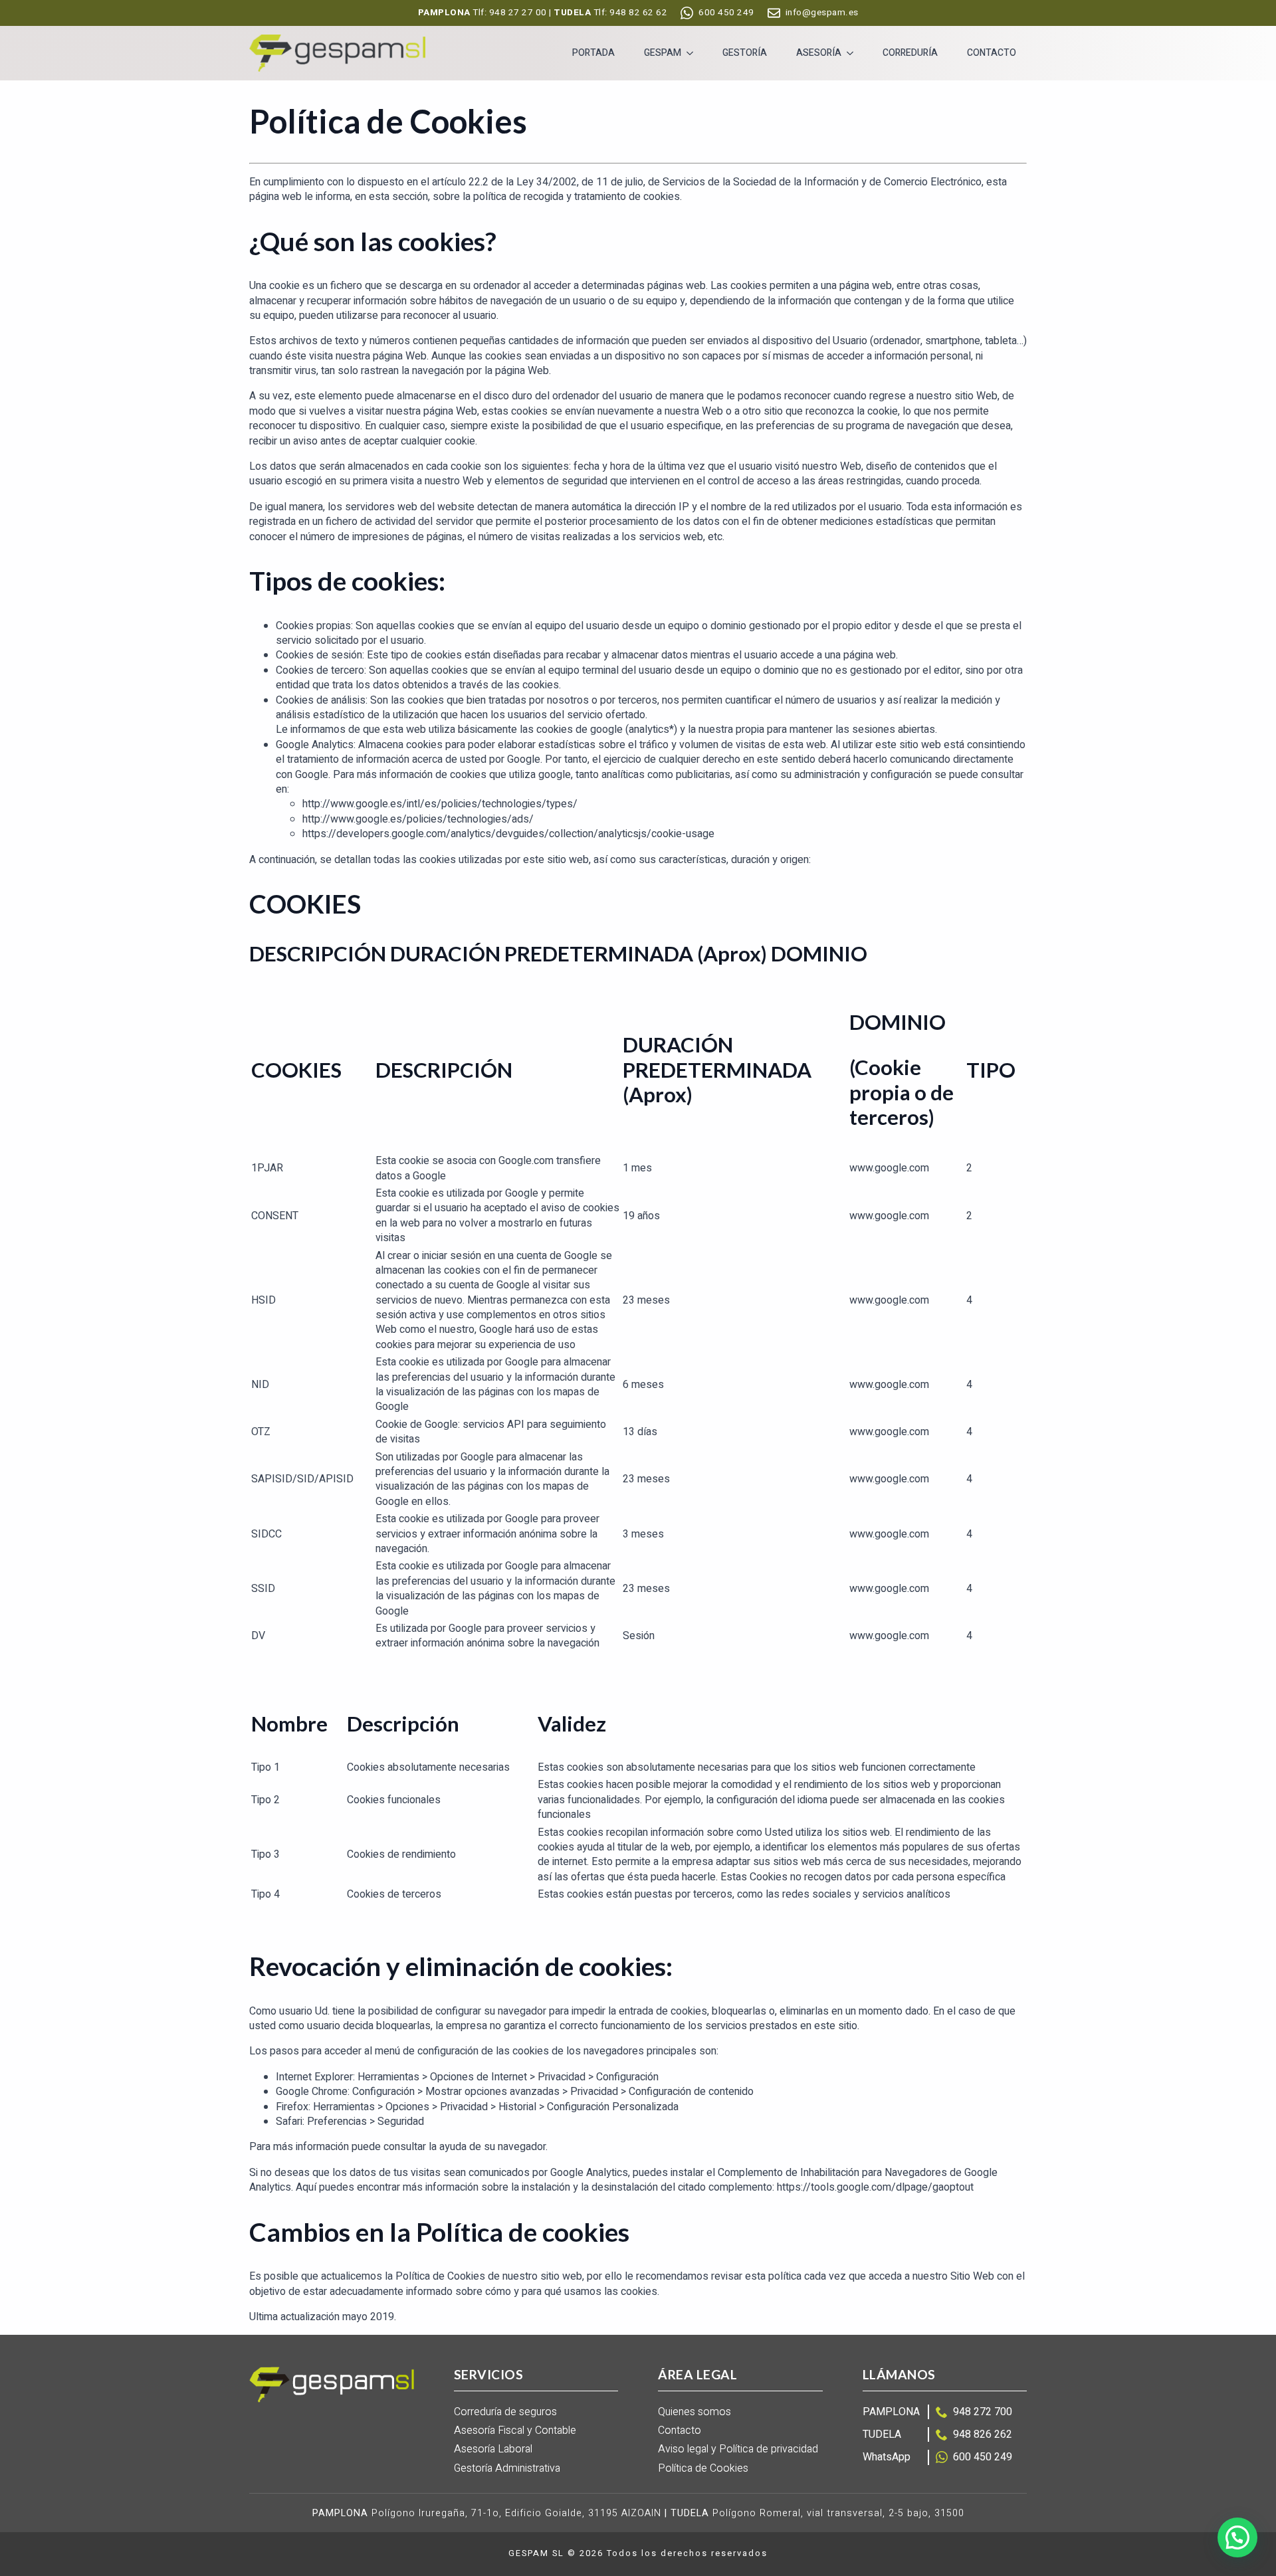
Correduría (910, 53)
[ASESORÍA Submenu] (853, 53)
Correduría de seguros (505, 2412)
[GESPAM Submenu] (692, 53)
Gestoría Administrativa (507, 2469)
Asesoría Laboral (493, 2449)
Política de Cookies (703, 2469)
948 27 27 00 (518, 13)
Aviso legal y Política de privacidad (738, 2449)
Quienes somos (694, 2412)
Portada (593, 53)
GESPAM (663, 53)
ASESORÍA (819, 53)
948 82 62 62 (638, 13)
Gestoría (745, 53)
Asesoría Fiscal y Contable (515, 2431)
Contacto (992, 53)
